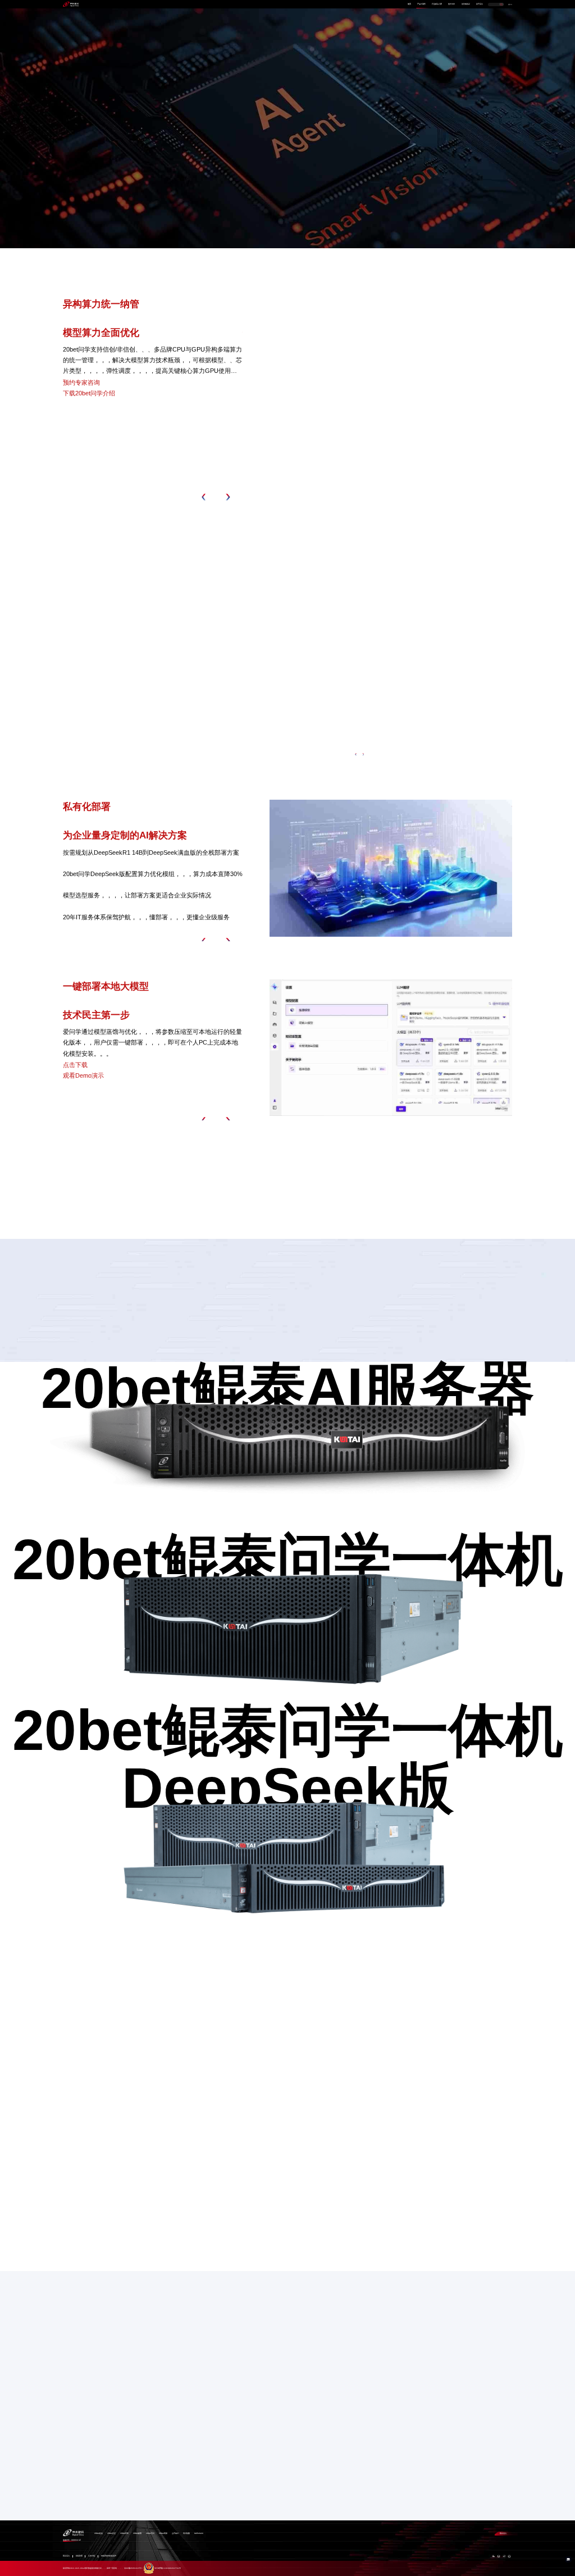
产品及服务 (421, 4)
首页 (409, 4)
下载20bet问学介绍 (89, 393)
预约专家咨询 (106, 176)
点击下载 (75, 1065)
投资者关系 (466, 4)
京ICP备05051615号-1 (133, 2568)
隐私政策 (79, 2556)
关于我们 (480, 4)
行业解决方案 (437, 4)
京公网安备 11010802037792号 (168, 2568)
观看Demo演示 (83, 1075)
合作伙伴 (451, 4)
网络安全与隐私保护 (109, 2556)
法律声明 (92, 2556)
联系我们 (503, 2533)
